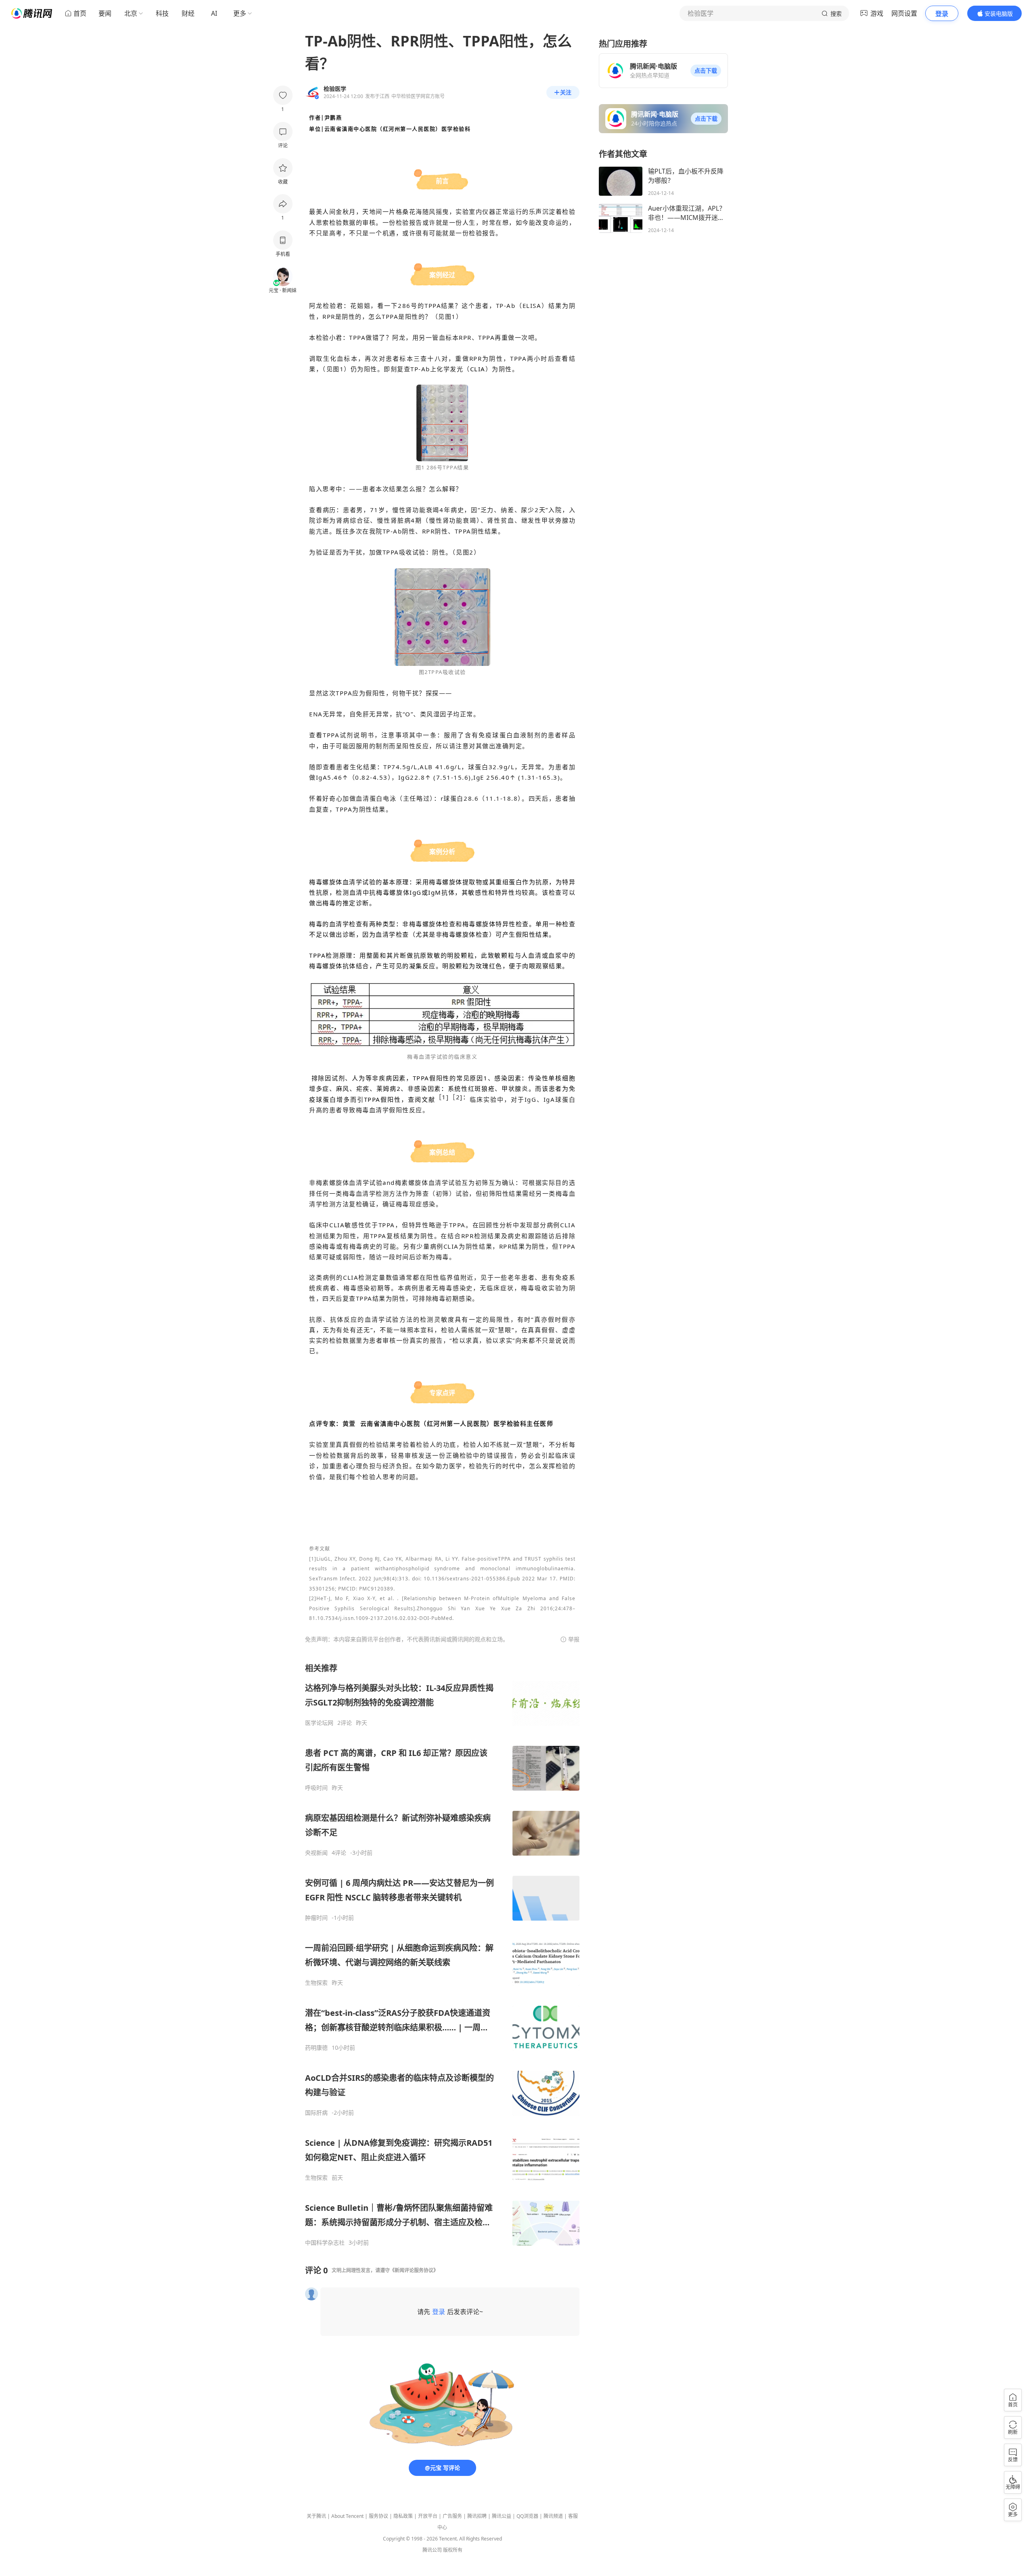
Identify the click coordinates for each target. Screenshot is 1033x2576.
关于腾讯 (316, 2516)
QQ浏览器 (527, 2516)
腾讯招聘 (477, 2516)
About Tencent (347, 2516)
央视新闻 (316, 1853)
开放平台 (428, 2516)
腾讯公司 (432, 2550)
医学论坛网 (319, 1723)
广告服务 (452, 2516)
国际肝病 (316, 2113)
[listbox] (442, 1954)
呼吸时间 (316, 1788)
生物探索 (316, 1983)
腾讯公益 (502, 2516)
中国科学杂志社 (325, 2243)
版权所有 (453, 2550)
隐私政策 (403, 2516)
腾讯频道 (553, 2516)
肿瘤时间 (316, 1918)
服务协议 (378, 2516)
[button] (706, 71)
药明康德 (316, 2048)
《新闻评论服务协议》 (414, 2270)
